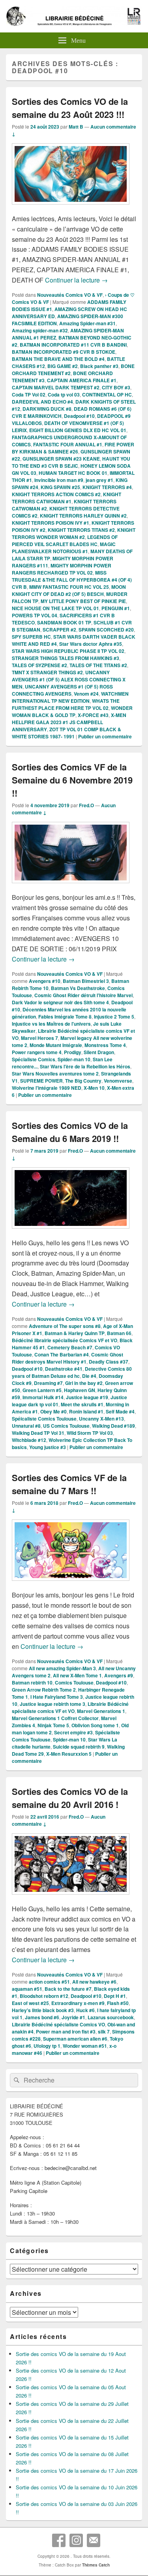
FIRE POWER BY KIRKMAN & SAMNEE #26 (73, 448)
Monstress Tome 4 (105, 1045)
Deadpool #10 (79, 416)
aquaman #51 (27, 1989)
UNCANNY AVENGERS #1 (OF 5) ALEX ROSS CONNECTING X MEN (69, 679)
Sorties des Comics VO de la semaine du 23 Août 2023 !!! (70, 108)
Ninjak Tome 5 (53, 1725)
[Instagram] (76, 2540)
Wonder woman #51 (85, 2046)
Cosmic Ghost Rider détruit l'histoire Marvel (83, 995)
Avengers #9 (119, 1675)
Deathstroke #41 (64, 1369)
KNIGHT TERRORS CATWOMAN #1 (67, 498)
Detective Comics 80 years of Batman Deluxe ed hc (72, 1372)
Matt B (76, 127)
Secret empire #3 (73, 1732)
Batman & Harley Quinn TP (75, 1333)
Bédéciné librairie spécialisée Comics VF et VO (65, 1340)
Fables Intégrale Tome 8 (65, 1017)
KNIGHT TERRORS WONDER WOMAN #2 (74, 533)
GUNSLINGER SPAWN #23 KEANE (61, 459)
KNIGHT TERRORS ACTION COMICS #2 (56, 494)
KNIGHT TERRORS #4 (107, 487)
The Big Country (83, 1081)
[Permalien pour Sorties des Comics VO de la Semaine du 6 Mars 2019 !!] (71, 1232)
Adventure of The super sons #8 (65, 1326)
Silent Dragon (99, 1052)
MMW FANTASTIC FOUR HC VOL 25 (69, 587)
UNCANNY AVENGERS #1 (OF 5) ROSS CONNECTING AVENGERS (62, 690)
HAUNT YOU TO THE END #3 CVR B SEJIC (71, 462)
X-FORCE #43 (93, 715)
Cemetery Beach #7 (70, 1347)
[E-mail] (94, 2540)
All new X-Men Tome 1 (77, 1675)
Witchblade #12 (29, 1440)
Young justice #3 (48, 1447)
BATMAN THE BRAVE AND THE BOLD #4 (58, 359)
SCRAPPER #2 (59, 630)
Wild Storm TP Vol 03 (90, 1433)
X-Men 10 (94, 1088)
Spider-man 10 (74, 1059)
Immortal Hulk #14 (43, 1397)
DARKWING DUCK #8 (47, 409)
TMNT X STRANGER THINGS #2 (47, 672)
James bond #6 (42, 2017)
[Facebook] (59, 2540)
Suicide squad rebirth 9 (79, 1747)
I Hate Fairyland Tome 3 (57, 1697)
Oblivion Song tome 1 (95, 1725)
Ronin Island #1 (86, 1411)
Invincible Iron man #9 (59, 480)
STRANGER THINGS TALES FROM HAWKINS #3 (66, 658)
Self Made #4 (120, 1411)
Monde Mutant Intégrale (56, 1045)
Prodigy (73, 1052)
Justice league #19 (87, 1397)
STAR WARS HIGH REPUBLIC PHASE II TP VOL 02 (68, 651)
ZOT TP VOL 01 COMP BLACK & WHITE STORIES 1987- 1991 (67, 733)
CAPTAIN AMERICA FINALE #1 (82, 380)
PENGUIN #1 (116, 608)
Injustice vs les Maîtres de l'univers (51, 1024)
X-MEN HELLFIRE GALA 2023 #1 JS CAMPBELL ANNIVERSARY (69, 722)
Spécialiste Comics (34, 1059)
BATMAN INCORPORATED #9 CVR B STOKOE (64, 352)
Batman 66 (119, 1333)
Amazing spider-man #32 (40, 330)
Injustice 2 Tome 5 (114, 1017)
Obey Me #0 (53, 1411)
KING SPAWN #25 (60, 487)
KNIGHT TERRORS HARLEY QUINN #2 (83, 516)
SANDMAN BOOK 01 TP (64, 622)
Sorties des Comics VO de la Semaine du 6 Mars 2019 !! (70, 1132)
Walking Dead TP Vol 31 (38, 1433)
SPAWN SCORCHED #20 (106, 630)
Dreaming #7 (48, 1383)
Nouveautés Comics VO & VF (70, 295)
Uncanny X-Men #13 (101, 1419)
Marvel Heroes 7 (39, 1038)
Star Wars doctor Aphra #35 (91, 644)
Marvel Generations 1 (101, 1711)
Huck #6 (85, 2010)
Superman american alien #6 (75, 2039)
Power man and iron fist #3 (66, 2032)
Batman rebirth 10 (32, 1683)
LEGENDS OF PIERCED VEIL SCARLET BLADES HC (65, 541)
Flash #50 (118, 2003)
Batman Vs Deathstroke (78, 988)
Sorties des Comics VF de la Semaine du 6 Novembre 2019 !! (72, 780)
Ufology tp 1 (47, 2046)
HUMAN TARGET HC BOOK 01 (73, 473)
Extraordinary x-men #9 (78, 2003)
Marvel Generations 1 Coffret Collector (55, 1718)
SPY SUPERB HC (31, 637)
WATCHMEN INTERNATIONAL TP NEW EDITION (70, 697)
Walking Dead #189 (113, 1426)
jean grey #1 (99, 480)
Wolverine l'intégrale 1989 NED (47, 1088)
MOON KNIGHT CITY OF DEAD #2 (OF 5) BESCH (69, 590)
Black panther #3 (99, 366)
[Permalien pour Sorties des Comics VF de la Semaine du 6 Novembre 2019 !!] (71, 887)
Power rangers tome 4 (37, 1052)
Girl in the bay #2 (84, 1383)
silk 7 (104, 2032)
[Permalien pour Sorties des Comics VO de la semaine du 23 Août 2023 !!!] (71, 208)
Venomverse (118, 1081)
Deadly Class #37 (109, 1362)
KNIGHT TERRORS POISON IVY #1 (51, 523)
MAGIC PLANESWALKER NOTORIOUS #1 (64, 548)
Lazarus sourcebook (111, 2017)
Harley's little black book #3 (43, 2010)
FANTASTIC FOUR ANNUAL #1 (68, 444)
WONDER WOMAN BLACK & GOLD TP (72, 711)
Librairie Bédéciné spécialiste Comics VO (58, 2024)
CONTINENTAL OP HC (107, 395)
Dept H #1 (115, 1996)
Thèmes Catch (96, 2565)
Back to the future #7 (68, 1989)
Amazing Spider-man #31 (87, 323)
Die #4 (89, 1376)
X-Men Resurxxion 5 (69, 1754)
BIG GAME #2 (63, 366)
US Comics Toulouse (66, 1426)
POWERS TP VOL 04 (35, 615)
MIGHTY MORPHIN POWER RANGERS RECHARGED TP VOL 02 (62, 569)
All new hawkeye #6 (94, 1982)
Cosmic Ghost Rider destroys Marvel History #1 (67, 1358)
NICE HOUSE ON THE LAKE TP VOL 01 (55, 608)
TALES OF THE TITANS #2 (98, 665)
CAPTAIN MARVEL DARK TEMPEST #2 (56, 387)
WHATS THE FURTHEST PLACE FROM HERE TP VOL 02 (66, 704)
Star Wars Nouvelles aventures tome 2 (55, 1074)
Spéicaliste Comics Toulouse (44, 1419)
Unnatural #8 (26, 1426)
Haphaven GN (80, 1390)
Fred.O (86, 805)
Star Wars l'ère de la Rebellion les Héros (85, 1066)
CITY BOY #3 (116, 387)
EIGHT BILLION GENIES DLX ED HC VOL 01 (78, 430)
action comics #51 (49, 1982)
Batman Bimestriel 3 (86, 981)
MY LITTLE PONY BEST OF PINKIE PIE (83, 601)
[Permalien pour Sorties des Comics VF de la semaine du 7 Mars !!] (71, 1585)
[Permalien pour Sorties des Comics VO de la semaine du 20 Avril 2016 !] (71, 1898)
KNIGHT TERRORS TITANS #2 (81, 530)
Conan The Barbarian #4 (62, 1354)
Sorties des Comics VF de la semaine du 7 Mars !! (69, 1484)
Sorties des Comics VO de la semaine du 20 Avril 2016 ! (70, 1798)
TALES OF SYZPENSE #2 (39, 665)
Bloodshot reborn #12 (44, 1996)
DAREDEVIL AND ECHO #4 (42, 402)
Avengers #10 (45, 981)
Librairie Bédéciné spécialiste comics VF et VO (70, 1707)
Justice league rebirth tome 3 (52, 1704)
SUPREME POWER (41, 1081)
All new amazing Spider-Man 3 (62, 1668)
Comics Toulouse (74, 1683)
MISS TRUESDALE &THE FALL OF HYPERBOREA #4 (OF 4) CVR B (72, 580)
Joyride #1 (73, 2017)
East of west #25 (30, 2003)
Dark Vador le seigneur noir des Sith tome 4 (60, 1002)
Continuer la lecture (76, 280)
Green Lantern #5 (42, 1390)
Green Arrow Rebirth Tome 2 (44, 1690)
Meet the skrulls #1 (82, 1404)
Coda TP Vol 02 (29, 395)
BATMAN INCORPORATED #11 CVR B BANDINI (73, 345)
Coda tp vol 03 (64, 395)
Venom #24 (86, 694)
